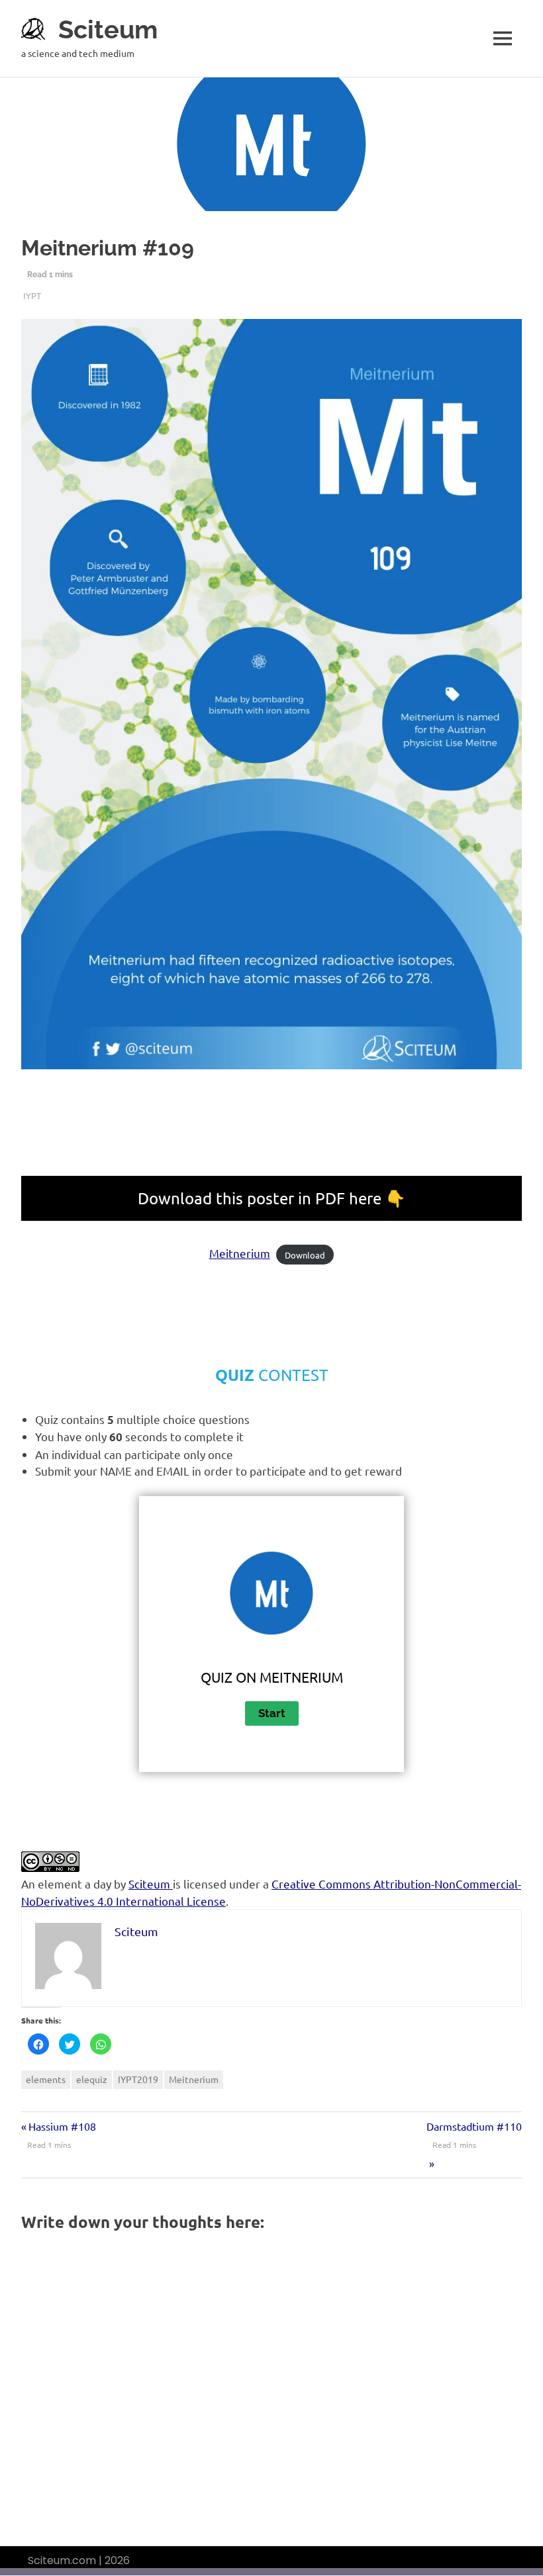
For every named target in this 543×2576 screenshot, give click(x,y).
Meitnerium (240, 1253)
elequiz (92, 2079)
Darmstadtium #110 (474, 2126)
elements (46, 2079)
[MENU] (503, 38)
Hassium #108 (62, 2126)
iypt (32, 295)
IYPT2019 (138, 2079)
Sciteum (108, 29)
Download (305, 1254)
